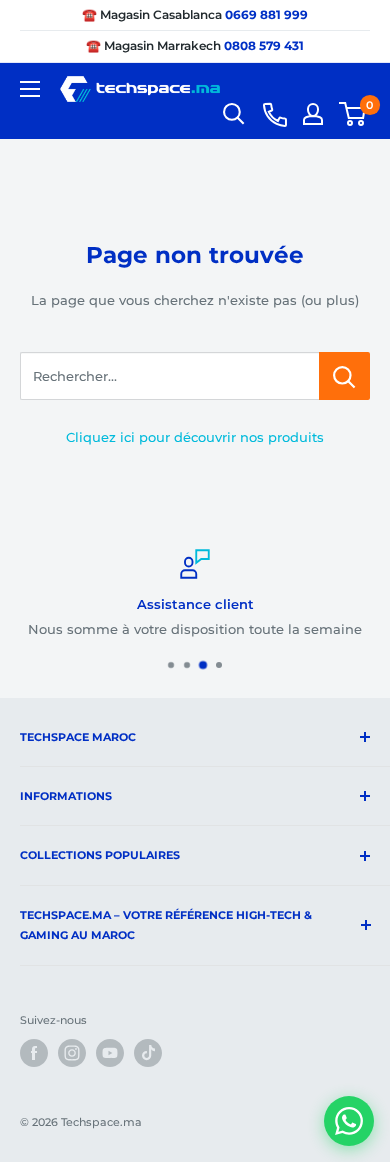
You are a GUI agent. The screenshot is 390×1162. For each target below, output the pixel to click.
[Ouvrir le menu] (30, 89)
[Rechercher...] (344, 376)
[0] (353, 114)
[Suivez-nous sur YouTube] (110, 1053)
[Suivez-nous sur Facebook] (34, 1053)
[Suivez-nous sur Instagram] (72, 1053)
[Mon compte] (313, 114)
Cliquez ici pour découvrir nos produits (195, 437)
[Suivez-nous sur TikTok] (148, 1053)
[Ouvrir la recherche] (234, 114)
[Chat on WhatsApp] (349, 1121)
